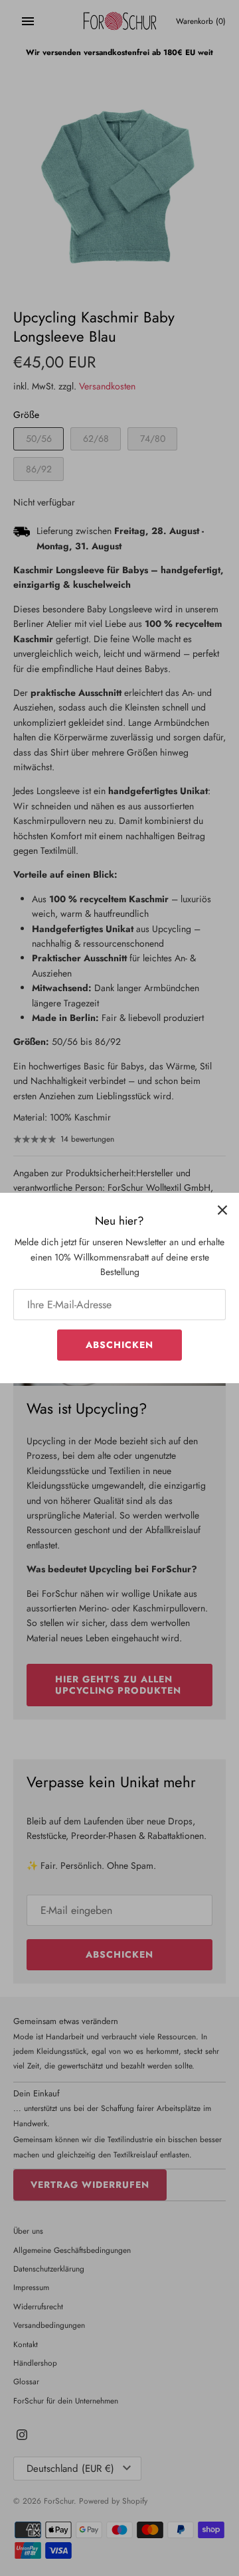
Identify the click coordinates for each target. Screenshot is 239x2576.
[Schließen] (222, 1209)
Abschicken (119, 1345)
